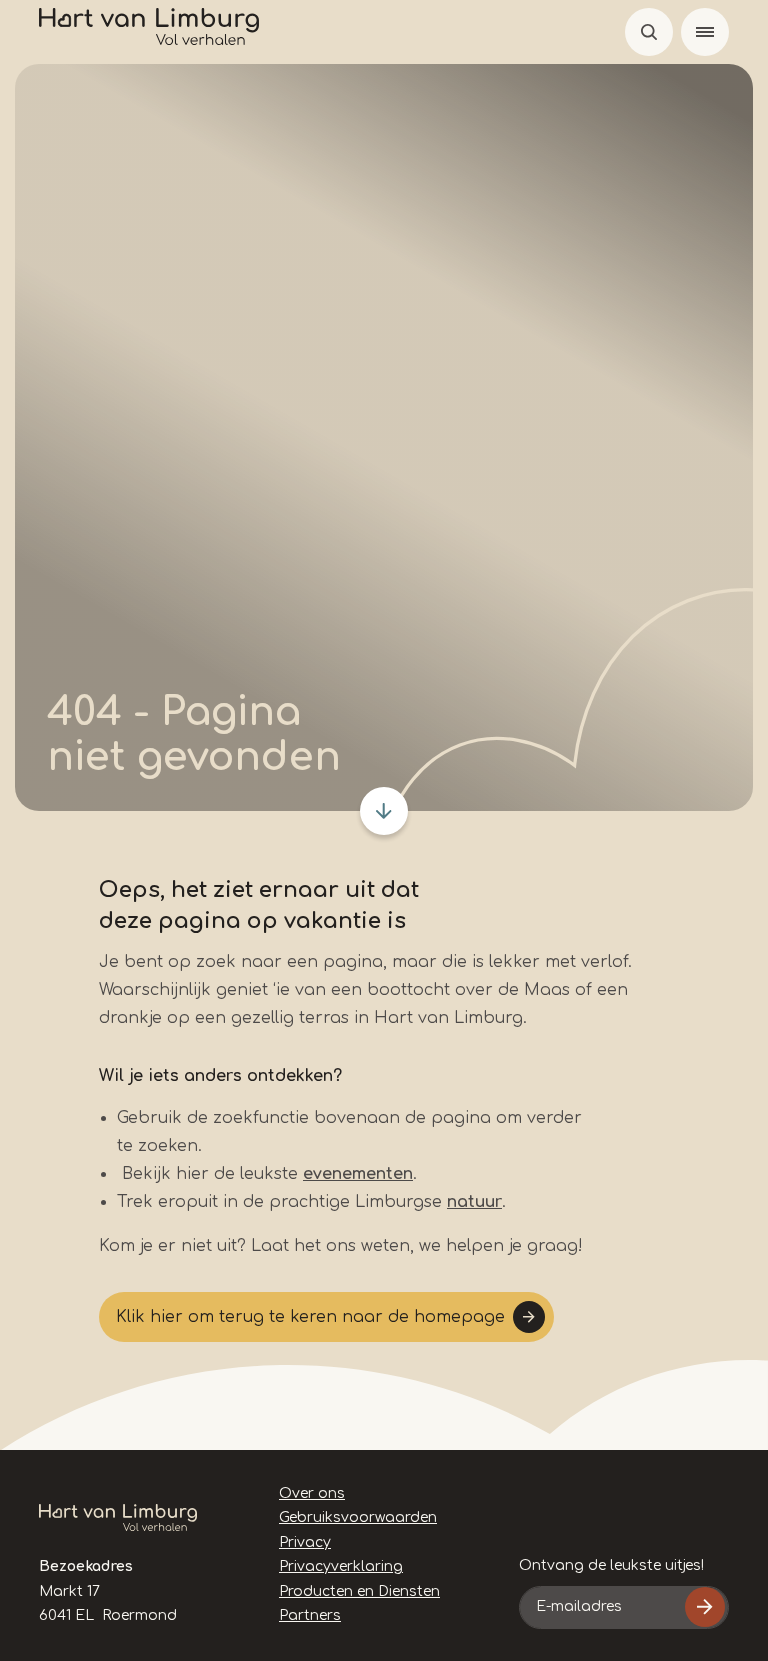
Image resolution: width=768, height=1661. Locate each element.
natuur (474, 1202)
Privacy (305, 1542)
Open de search (649, 32)
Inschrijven (705, 1607)
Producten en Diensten (359, 1591)
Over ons (312, 1493)
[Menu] (705, 32)
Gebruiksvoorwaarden (358, 1517)
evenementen (358, 1174)
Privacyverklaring (341, 1566)
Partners (310, 1615)
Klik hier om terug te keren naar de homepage (310, 1317)
